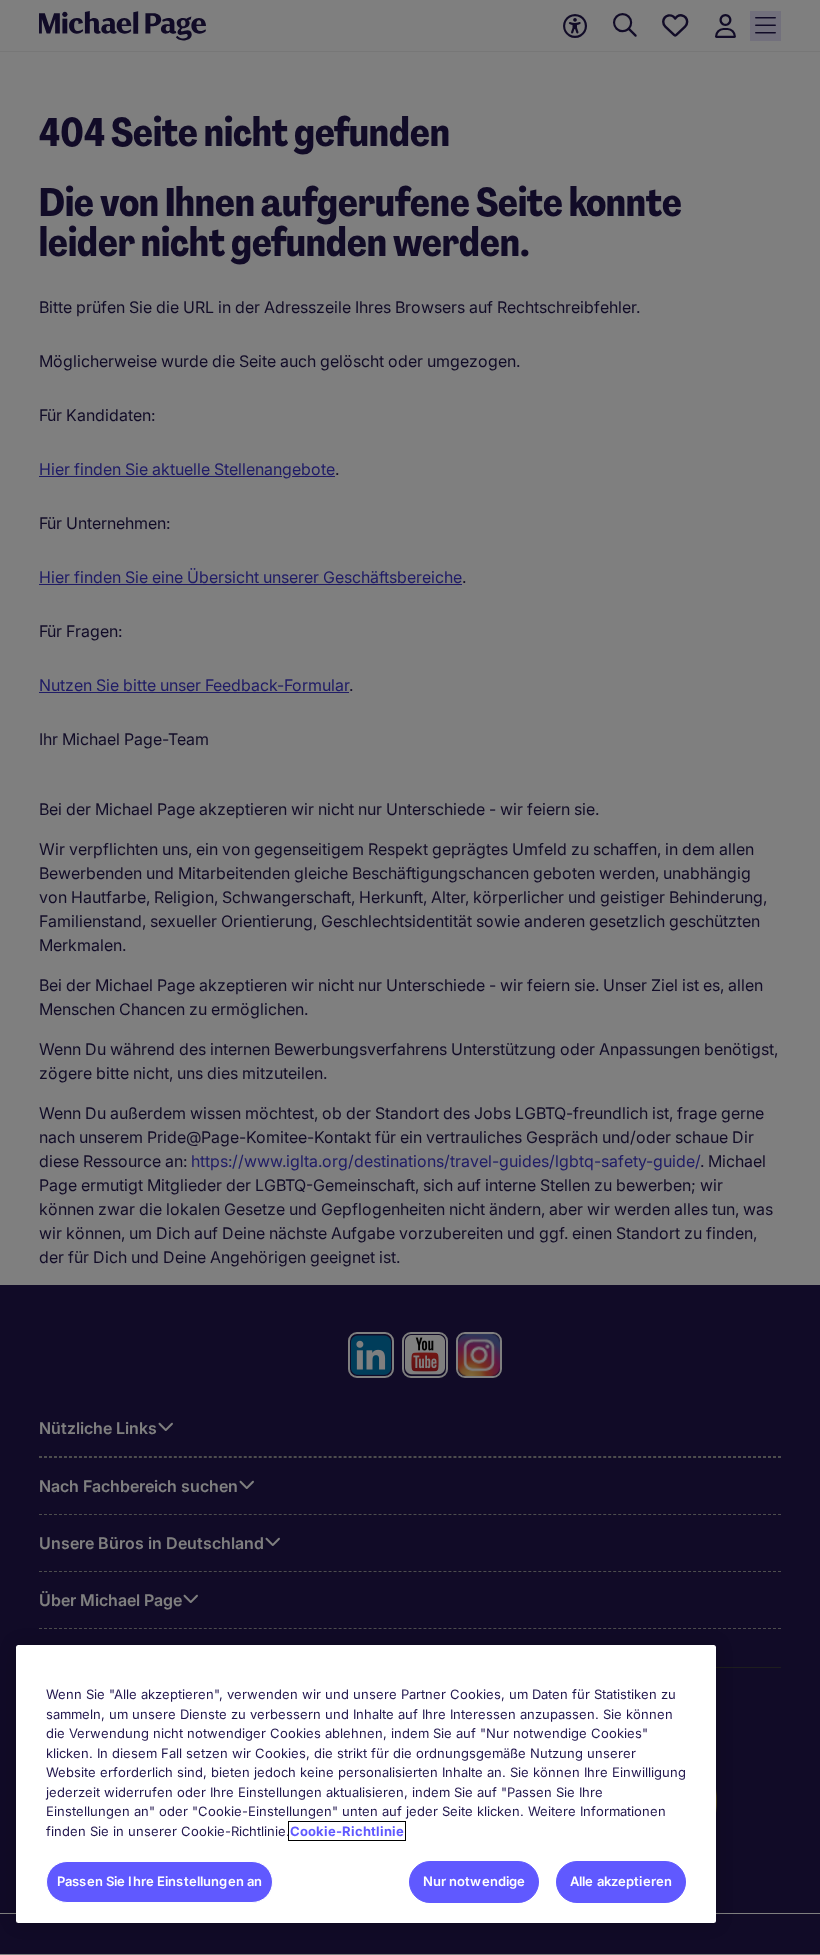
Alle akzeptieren (621, 1881)
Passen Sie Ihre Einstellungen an (159, 1881)
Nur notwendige (474, 1881)
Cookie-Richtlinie (347, 1831)
